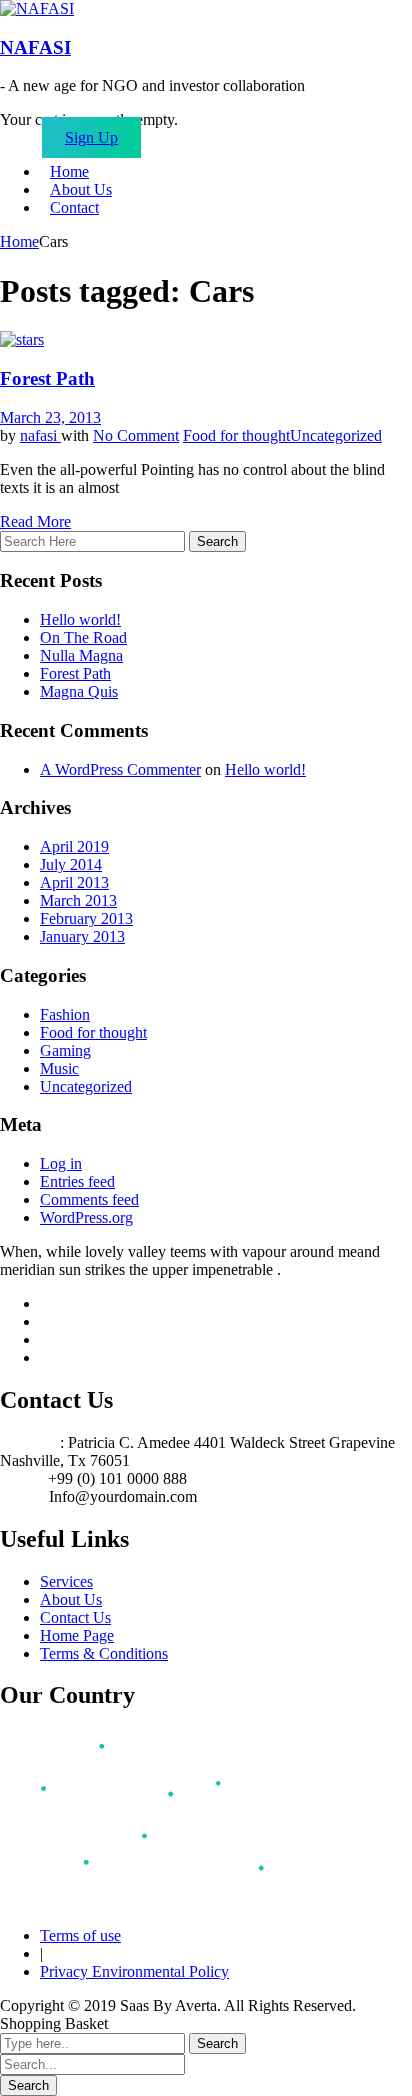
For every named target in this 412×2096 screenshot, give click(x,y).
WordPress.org (86, 1217)
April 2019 (74, 846)
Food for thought (236, 435)
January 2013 (82, 936)
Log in (61, 1163)
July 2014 (71, 864)
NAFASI (35, 47)
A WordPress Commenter (120, 769)
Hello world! (80, 619)
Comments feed (89, 1199)
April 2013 (74, 882)
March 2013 (78, 900)
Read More (35, 521)
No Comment (136, 435)
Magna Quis (79, 691)
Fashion (65, 1014)
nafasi (40, 435)
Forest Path (47, 378)
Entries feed (77, 1181)
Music (59, 1068)
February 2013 (86, 918)
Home (19, 241)
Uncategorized (336, 435)
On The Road (83, 637)
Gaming (65, 1050)
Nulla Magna (81, 655)
